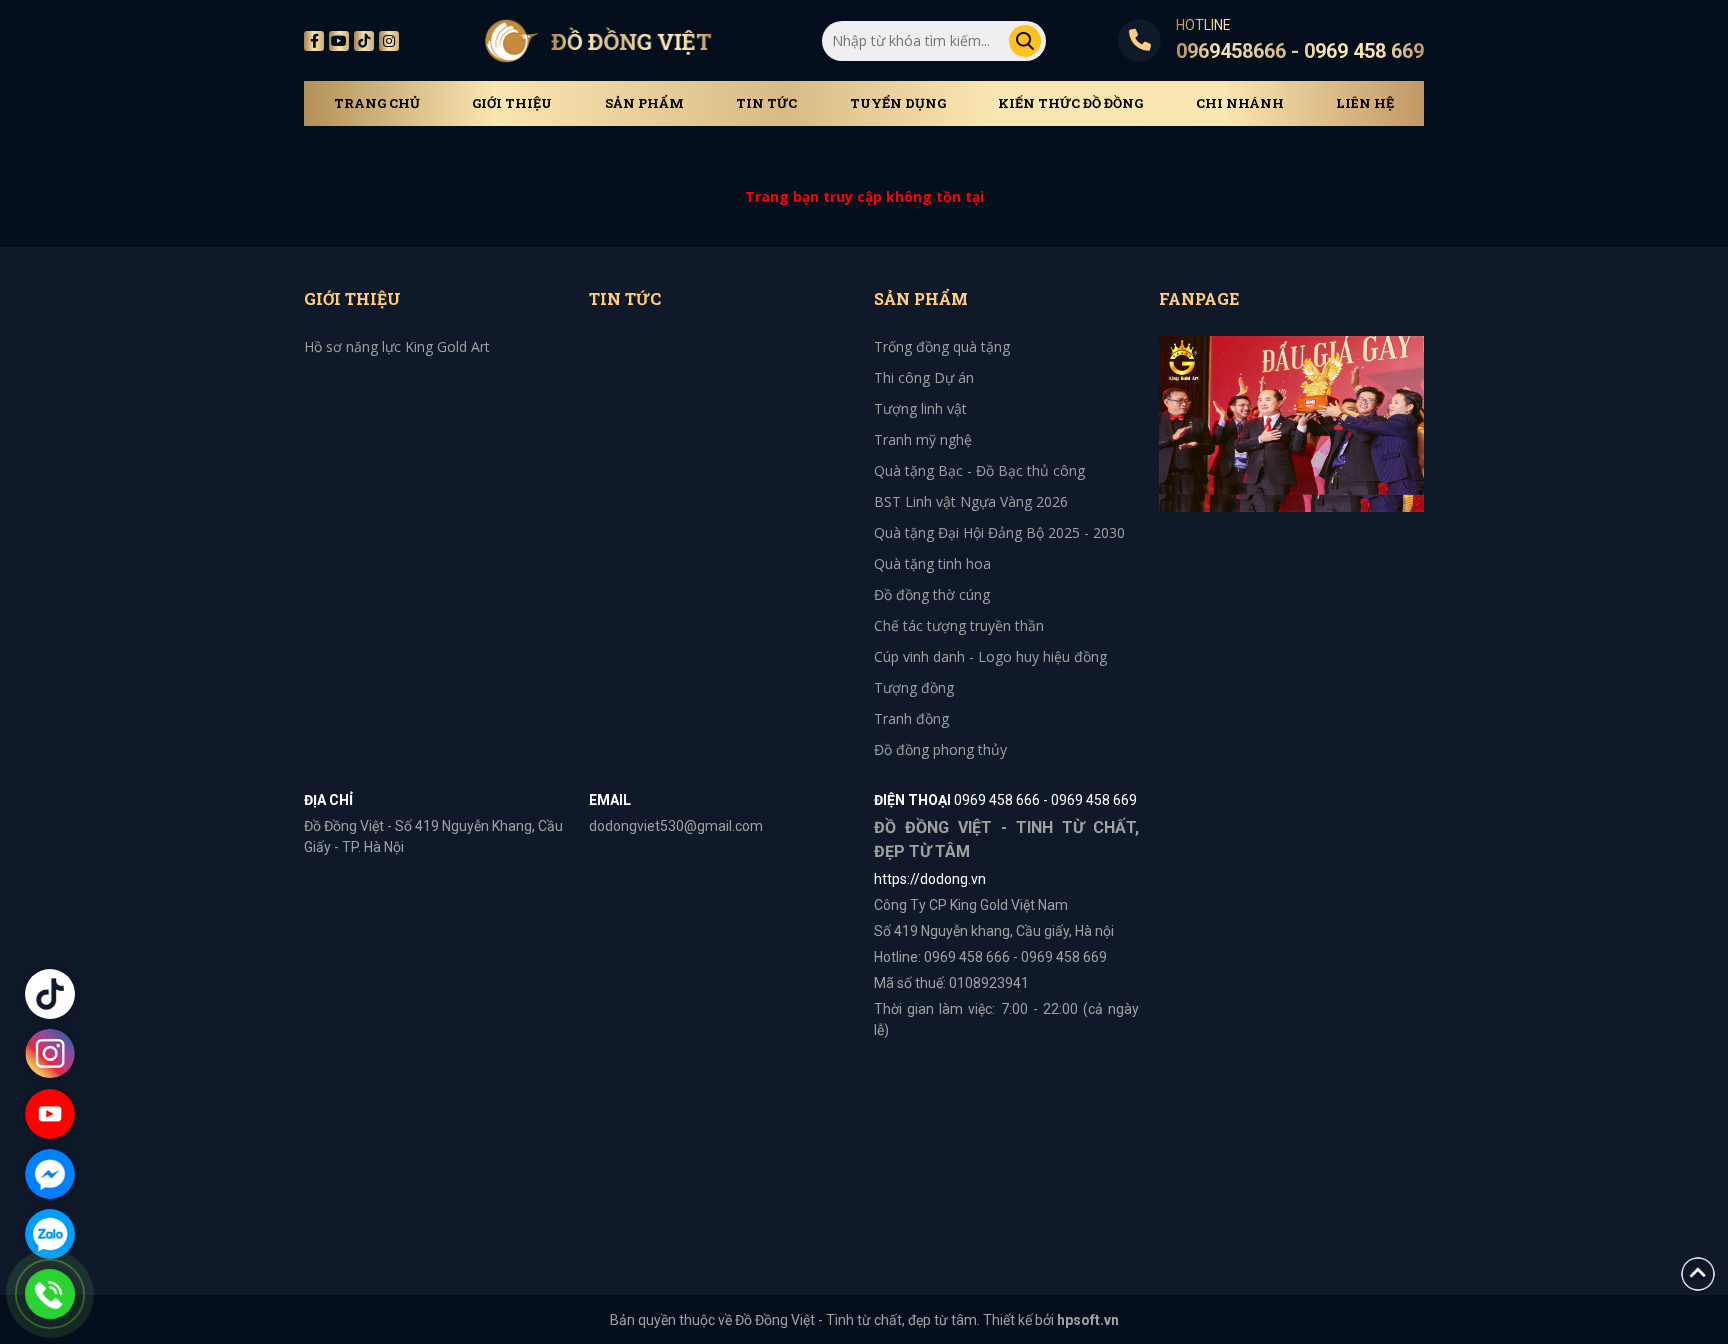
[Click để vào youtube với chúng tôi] (50, 1114)
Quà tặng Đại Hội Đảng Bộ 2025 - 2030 (999, 532)
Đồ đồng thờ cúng (932, 594)
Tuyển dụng (898, 103)
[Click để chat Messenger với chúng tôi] (50, 1174)
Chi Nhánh (1240, 103)
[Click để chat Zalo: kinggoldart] (50, 1234)
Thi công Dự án (924, 377)
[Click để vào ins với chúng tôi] (50, 1054)
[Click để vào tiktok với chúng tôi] (50, 994)
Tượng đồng (914, 687)
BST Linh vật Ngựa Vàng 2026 (971, 501)
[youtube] (339, 41)
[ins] (389, 41)
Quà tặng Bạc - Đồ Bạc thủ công (979, 470)
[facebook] (1291, 422)
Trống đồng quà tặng (942, 346)
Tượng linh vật (920, 408)
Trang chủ (377, 103)
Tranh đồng (911, 718)
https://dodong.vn (930, 879)
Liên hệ (1365, 103)
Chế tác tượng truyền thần (959, 625)
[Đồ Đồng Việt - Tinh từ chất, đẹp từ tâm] (598, 40)
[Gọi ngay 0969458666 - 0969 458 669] (50, 1294)
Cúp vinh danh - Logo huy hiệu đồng (990, 656)
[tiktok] (364, 41)
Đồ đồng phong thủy (940, 749)
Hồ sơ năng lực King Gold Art (397, 346)
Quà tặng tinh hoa (932, 563)
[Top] (1698, 1272)
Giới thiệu (512, 103)
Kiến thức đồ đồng (1070, 103)
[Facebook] (314, 41)
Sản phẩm (644, 103)
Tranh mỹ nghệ (923, 439)
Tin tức (766, 103)
